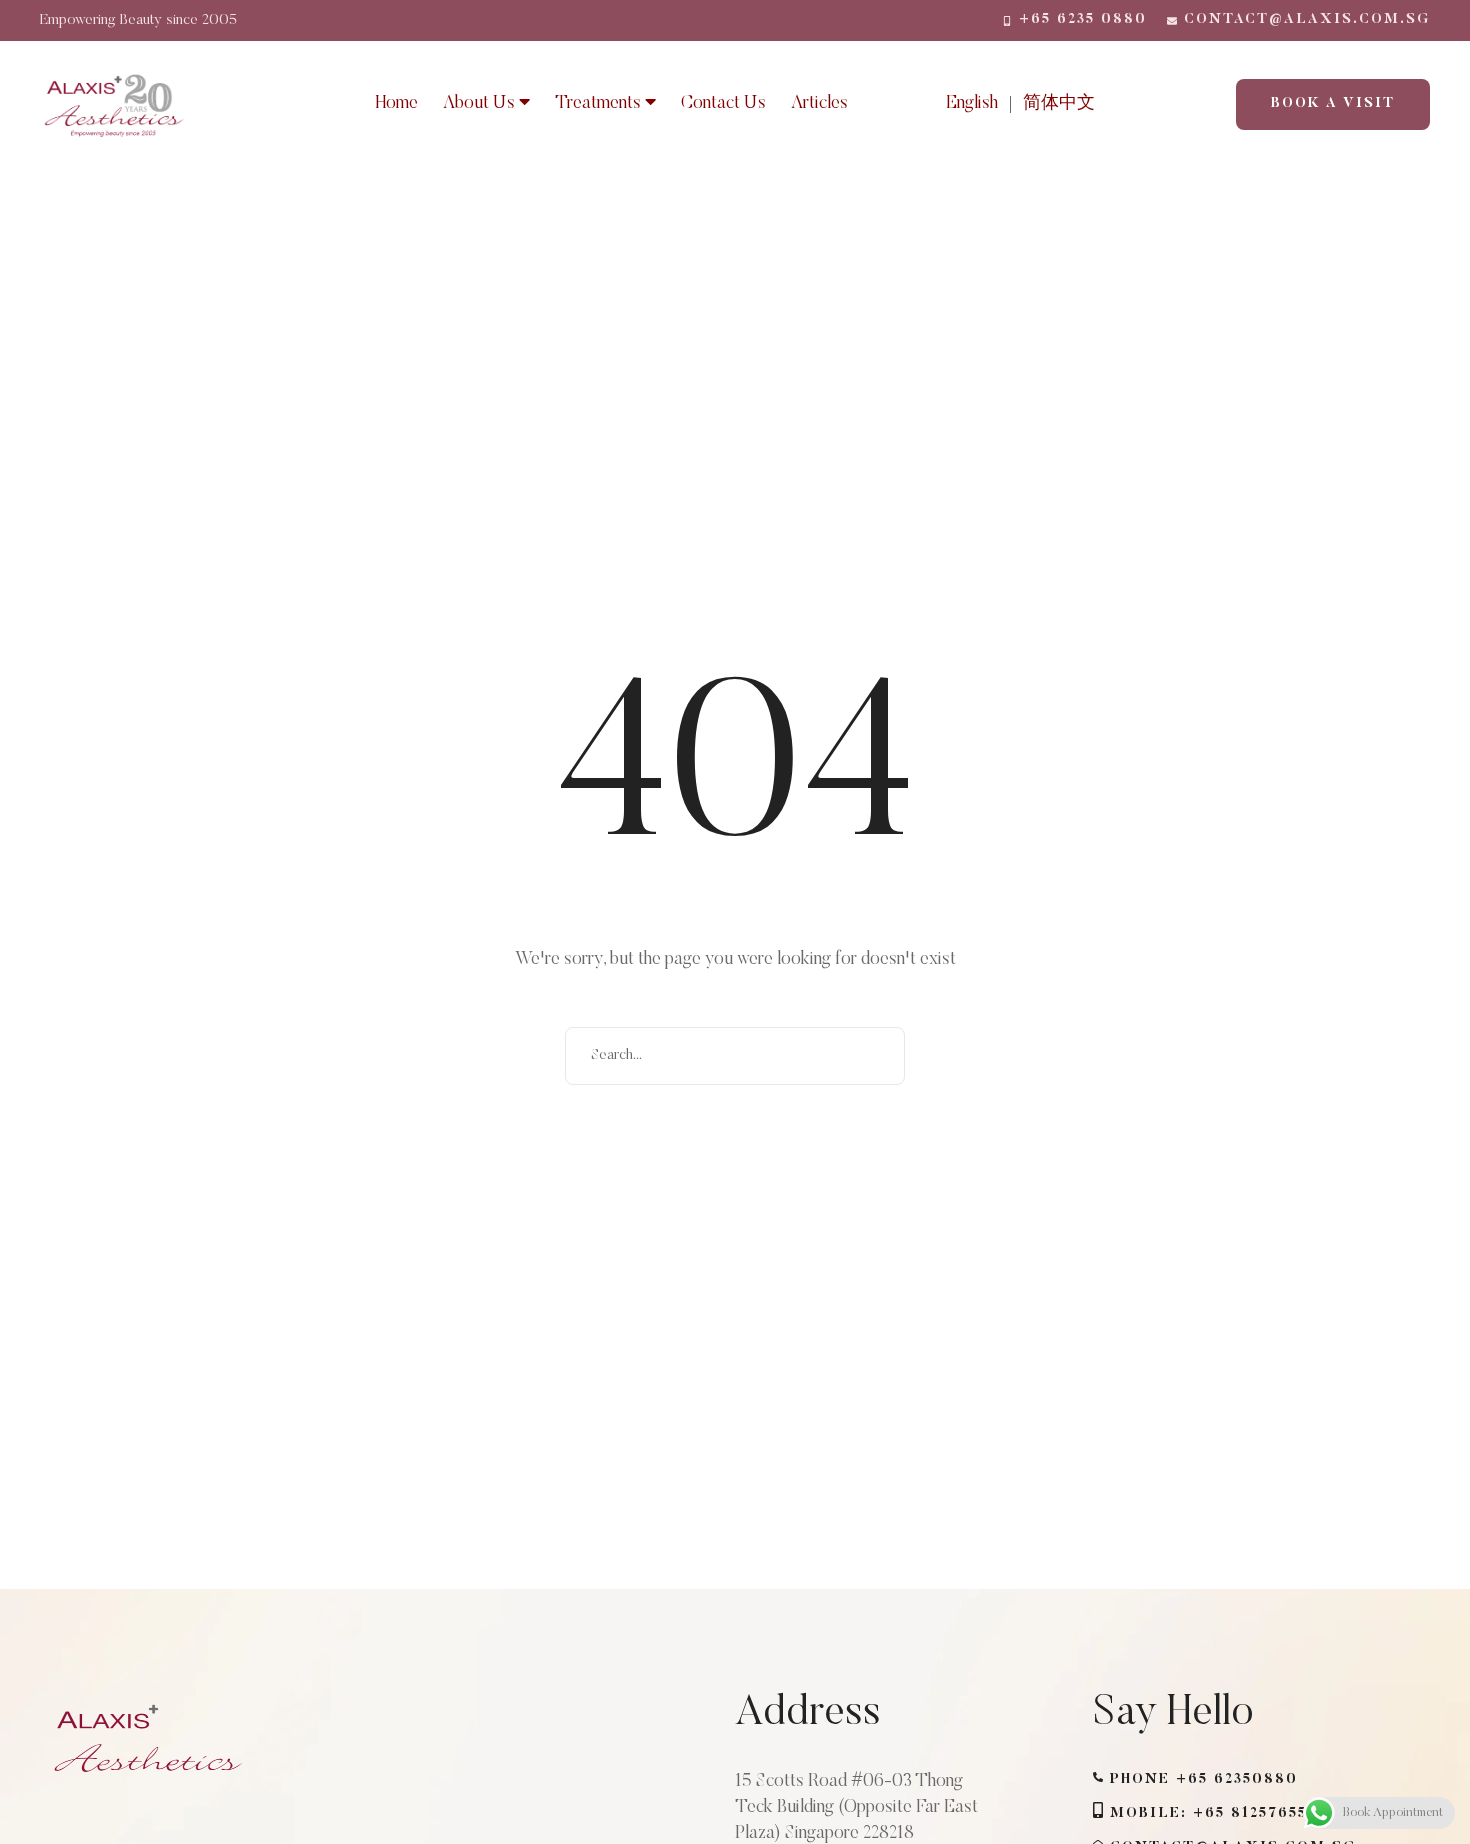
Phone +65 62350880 (1204, 1780)
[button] (1074, 20)
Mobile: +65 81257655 (1208, 1814)
